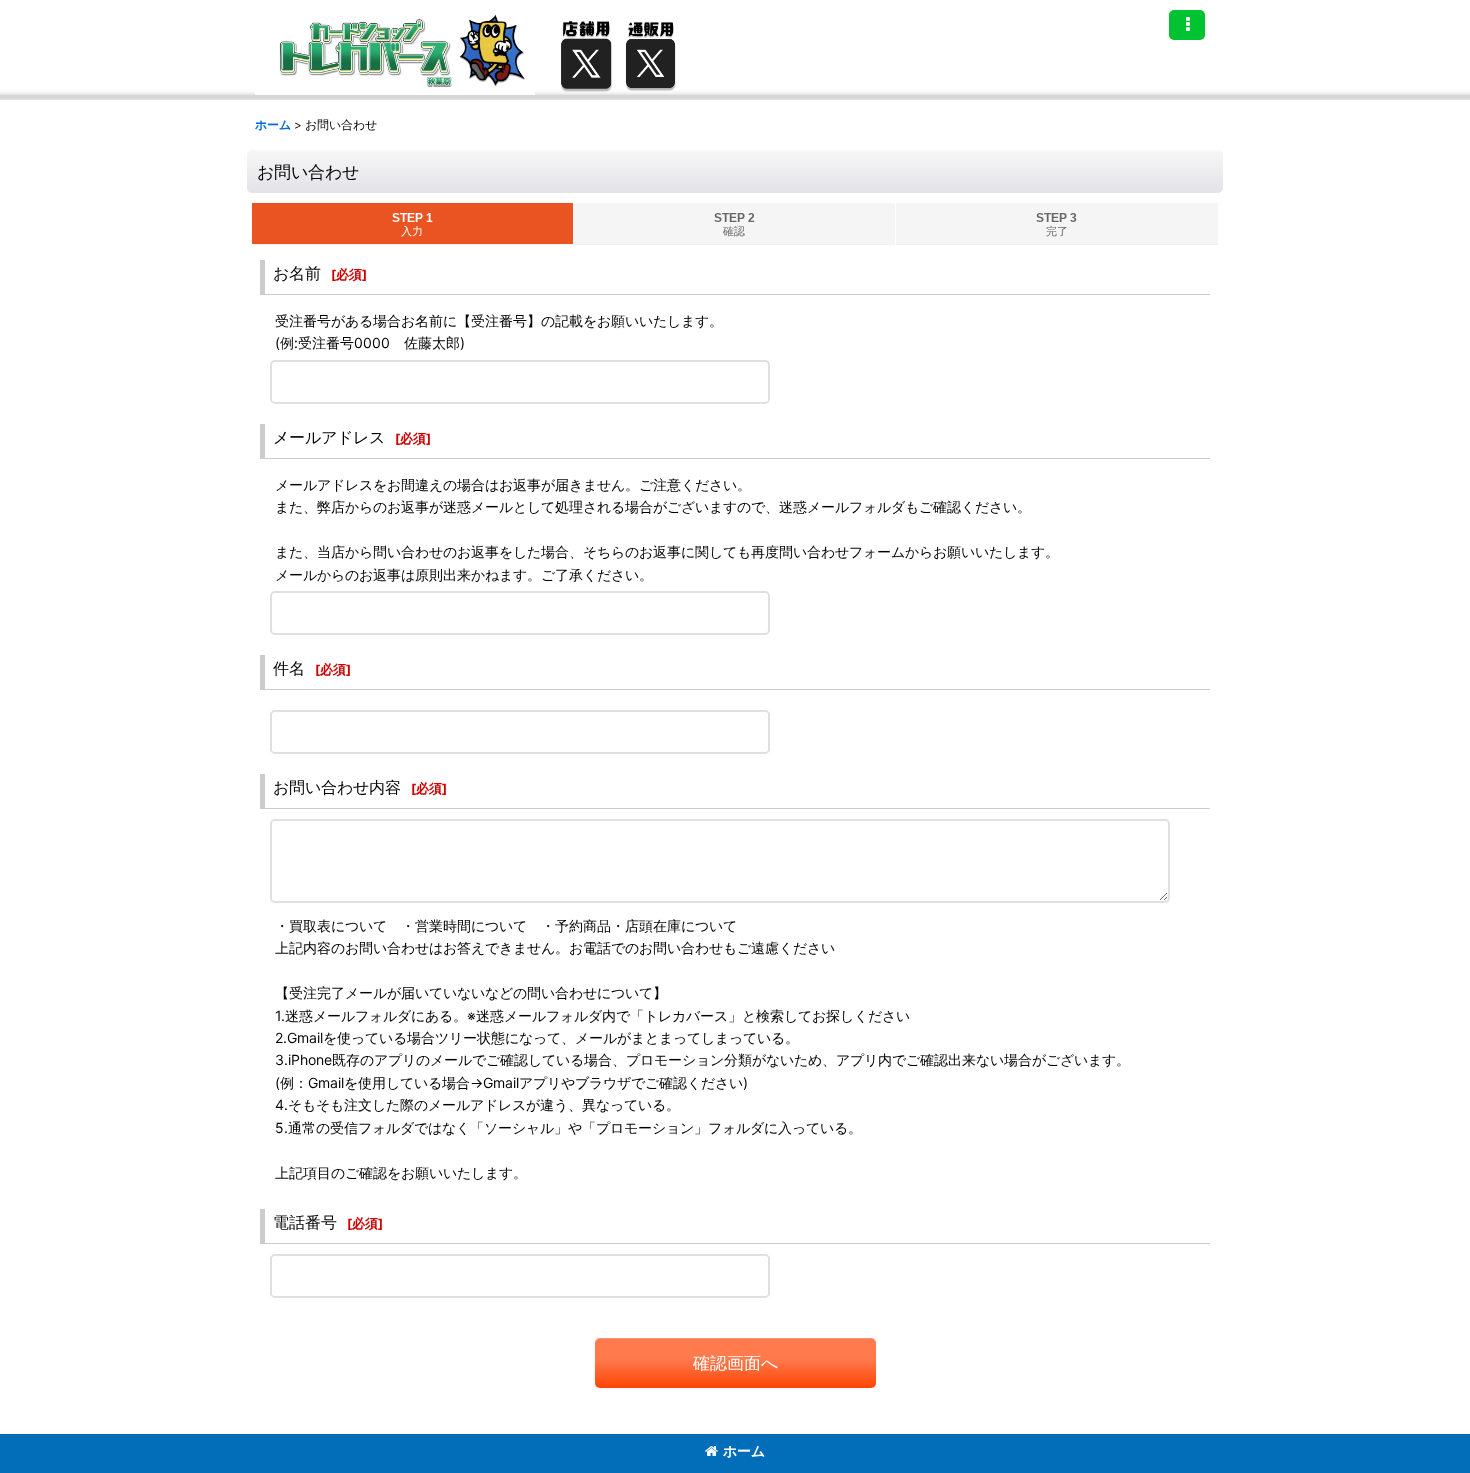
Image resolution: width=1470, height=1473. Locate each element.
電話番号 (305, 1222)
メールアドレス (329, 437)
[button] (1187, 25)
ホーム (744, 1450)
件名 (289, 668)
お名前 (297, 273)
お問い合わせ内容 (337, 787)
